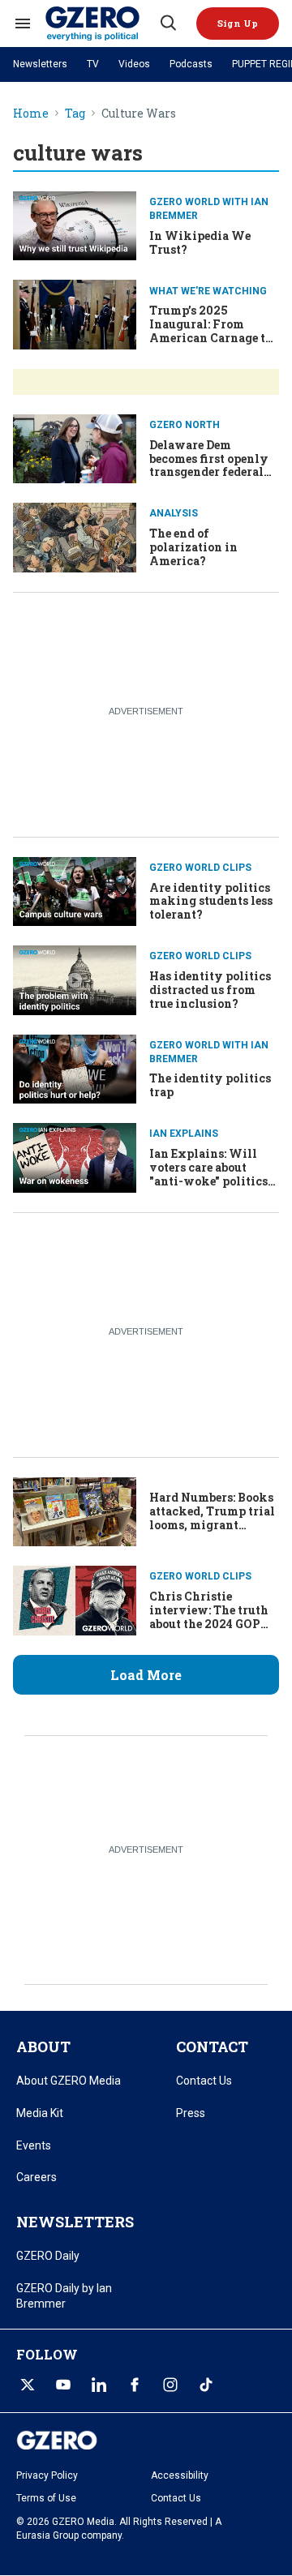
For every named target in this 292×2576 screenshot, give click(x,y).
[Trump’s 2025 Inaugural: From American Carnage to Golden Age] (75, 313)
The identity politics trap (210, 1085)
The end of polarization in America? (193, 547)
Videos (134, 64)
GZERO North (185, 425)
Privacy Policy (47, 2475)
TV (93, 64)
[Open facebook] (135, 2385)
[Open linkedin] (99, 2385)
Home (31, 114)
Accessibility (180, 2475)
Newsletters (40, 64)
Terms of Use (46, 2498)
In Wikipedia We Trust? (200, 242)
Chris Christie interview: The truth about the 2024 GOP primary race (209, 1616)
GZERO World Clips (200, 868)
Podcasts (191, 64)
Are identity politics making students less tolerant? (211, 901)
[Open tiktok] (206, 2385)
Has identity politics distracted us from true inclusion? (210, 990)
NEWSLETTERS (75, 2222)
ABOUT (43, 2047)
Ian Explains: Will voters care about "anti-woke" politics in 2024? (208, 1174)
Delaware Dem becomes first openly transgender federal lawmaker (209, 465)
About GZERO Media (69, 2081)
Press (191, 2113)
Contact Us (204, 2081)
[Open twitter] (28, 2385)
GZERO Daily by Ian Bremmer (64, 2296)
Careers (36, 2177)
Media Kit (40, 2113)
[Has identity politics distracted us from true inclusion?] (75, 978)
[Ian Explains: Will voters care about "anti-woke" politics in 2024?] (75, 1156)
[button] (238, 24)
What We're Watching (208, 291)
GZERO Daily (48, 2256)
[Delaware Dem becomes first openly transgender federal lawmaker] (75, 447)
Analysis (174, 513)
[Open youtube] (63, 2385)
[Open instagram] (170, 2385)
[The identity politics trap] (75, 1067)
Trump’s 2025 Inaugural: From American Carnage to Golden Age (210, 330)
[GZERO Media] (101, 24)
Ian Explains (184, 1134)
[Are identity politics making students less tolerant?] (75, 890)
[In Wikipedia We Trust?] (75, 224)
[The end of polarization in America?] (75, 536)
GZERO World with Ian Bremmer (209, 209)
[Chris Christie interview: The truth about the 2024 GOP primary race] (75, 1599)
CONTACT (212, 2047)
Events (34, 2145)
